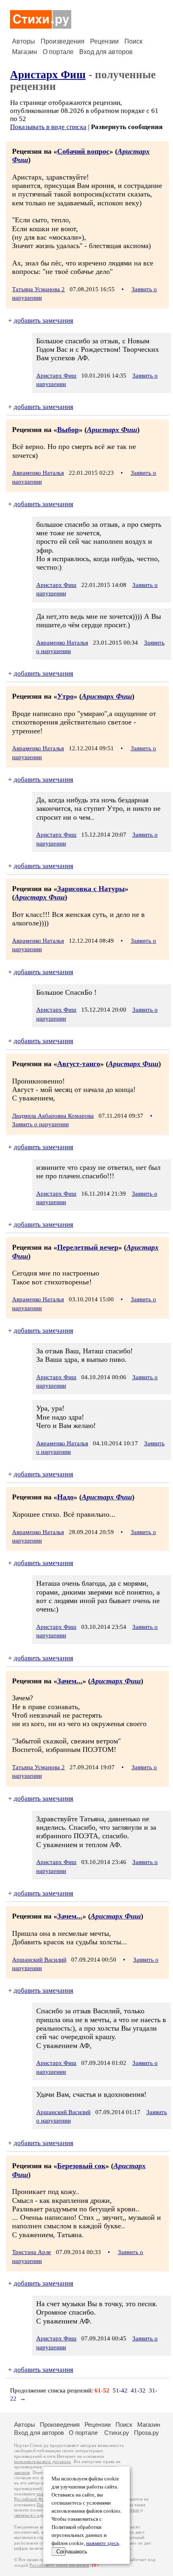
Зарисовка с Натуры (91, 889)
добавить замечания (43, 320)
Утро (65, 696)
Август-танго (79, 1064)
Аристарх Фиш (48, 75)
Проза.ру (146, 2433)
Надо (65, 1497)
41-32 (138, 2390)
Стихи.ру (117, 2433)
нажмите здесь (103, 2543)
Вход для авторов (106, 52)
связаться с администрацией (42, 2515)
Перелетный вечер (88, 1247)
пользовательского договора (42, 2462)
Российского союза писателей (59, 2565)
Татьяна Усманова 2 (38, 289)
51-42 (120, 2390)
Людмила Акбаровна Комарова (53, 1116)
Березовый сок (81, 2166)
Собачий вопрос (83, 151)
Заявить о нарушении (40, 1124)
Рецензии (104, 41)
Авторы (24, 41)
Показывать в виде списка (48, 127)
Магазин (25, 52)
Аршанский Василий (39, 1960)
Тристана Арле (32, 2252)
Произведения (63, 41)
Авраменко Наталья (38, 473)
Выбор (68, 430)
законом (22, 2473)
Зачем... (70, 1681)
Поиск (133, 41)
